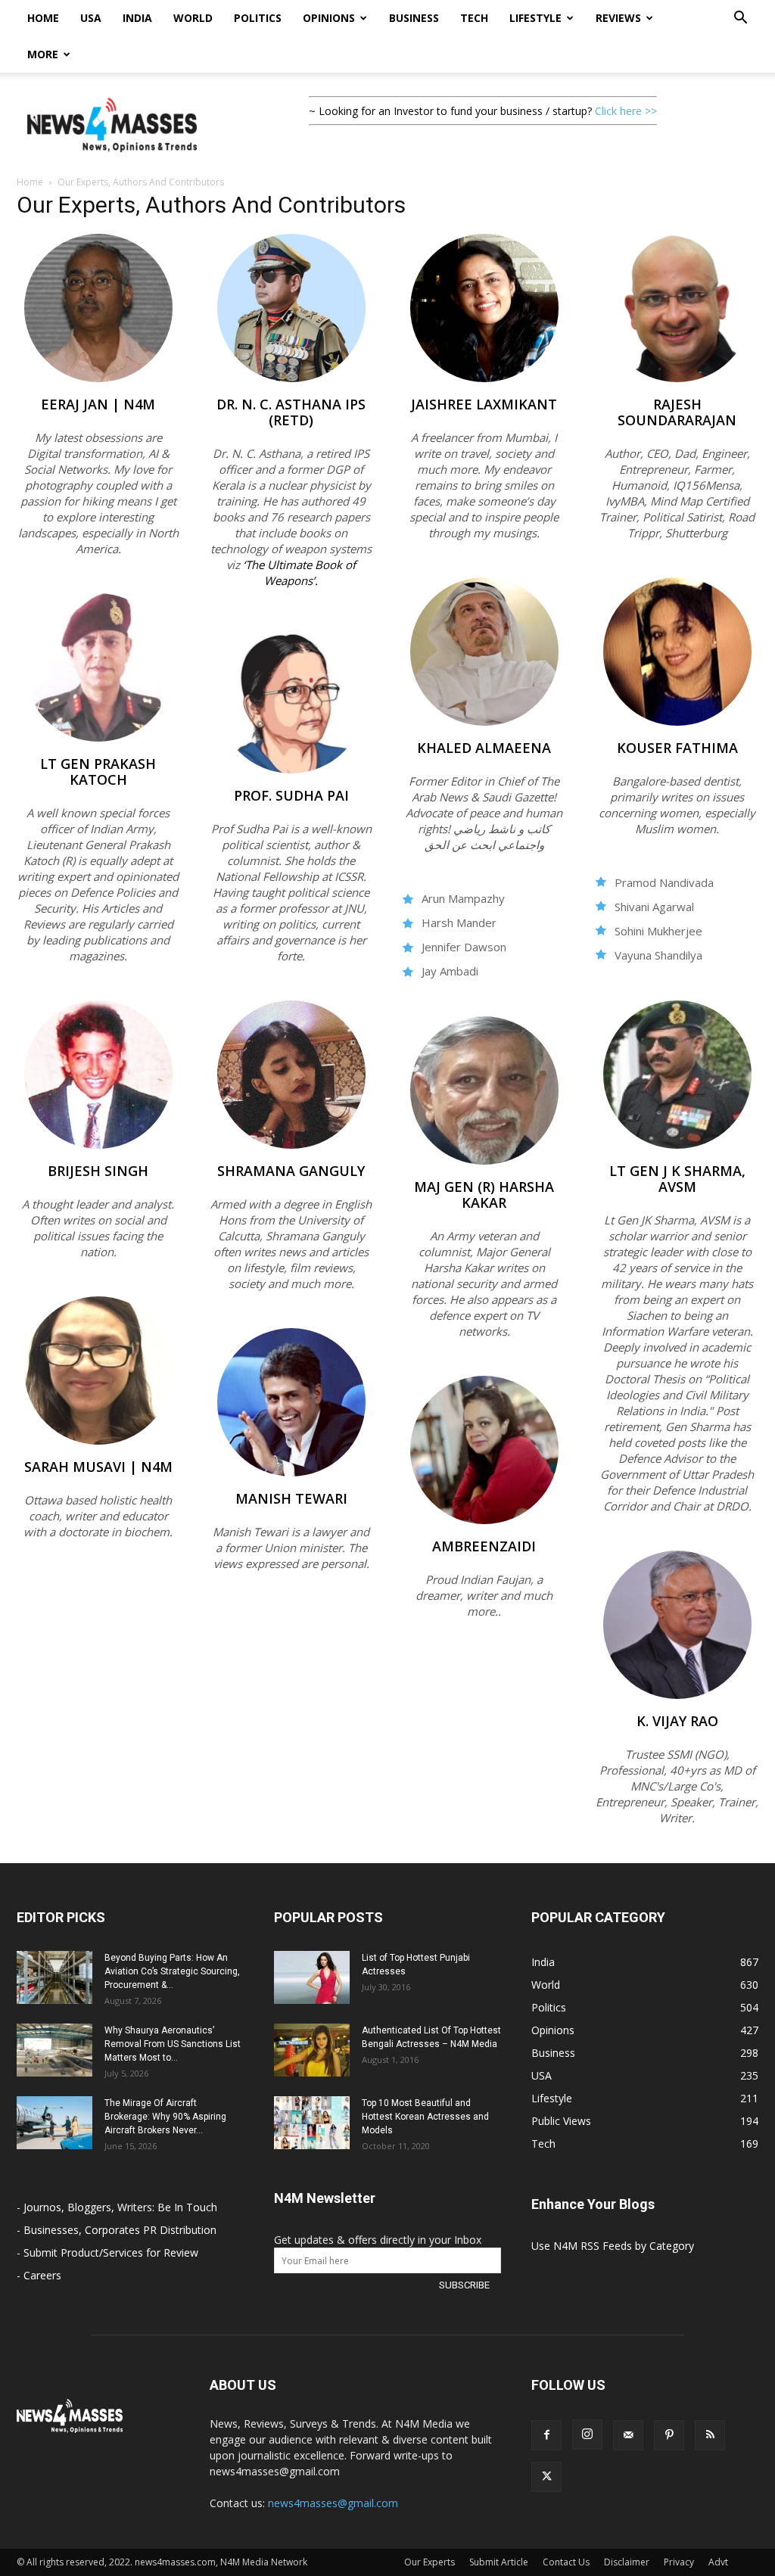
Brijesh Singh (98, 1171)
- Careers (39, 2275)
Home (43, 18)
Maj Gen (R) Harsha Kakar (484, 1195)
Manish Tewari (291, 1498)
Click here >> (626, 111)
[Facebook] (546, 2435)
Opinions (329, 18)
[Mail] (628, 2435)
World (193, 18)
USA (91, 18)
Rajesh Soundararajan (677, 412)
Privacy (679, 2562)
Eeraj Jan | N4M (98, 404)
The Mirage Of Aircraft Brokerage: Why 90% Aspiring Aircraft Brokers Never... (165, 2117)
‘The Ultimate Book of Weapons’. (299, 572)
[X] (546, 2477)
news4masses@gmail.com (333, 2503)
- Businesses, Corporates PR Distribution (117, 2230)
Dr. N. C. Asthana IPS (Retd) (291, 412)
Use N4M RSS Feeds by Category (613, 2246)
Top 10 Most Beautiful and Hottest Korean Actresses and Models (425, 2117)
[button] (740, 19)
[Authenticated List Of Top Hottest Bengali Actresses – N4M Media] (312, 2050)
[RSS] (710, 2435)
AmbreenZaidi (484, 1546)
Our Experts (430, 2562)
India (137, 18)
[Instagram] (587, 2434)
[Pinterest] (669, 2435)
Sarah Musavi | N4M (98, 1467)
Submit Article (499, 2562)
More (43, 54)
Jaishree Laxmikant (484, 404)
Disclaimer (627, 2562)
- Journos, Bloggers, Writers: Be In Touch (117, 2207)
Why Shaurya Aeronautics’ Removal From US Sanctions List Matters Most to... (173, 2044)
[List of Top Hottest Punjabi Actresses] (312, 1977)
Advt (718, 2562)
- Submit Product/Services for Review (107, 2252)
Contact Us (566, 2562)
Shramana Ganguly (291, 1171)
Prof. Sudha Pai (291, 795)
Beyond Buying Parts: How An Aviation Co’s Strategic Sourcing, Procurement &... (172, 1971)
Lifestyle (535, 18)
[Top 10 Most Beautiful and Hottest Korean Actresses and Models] (312, 2123)
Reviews (618, 18)
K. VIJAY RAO (677, 1721)
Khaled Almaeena (484, 748)
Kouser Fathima (677, 748)
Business (414, 18)
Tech (474, 18)
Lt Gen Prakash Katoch (98, 772)
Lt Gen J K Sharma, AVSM (677, 1179)
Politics (258, 18)
